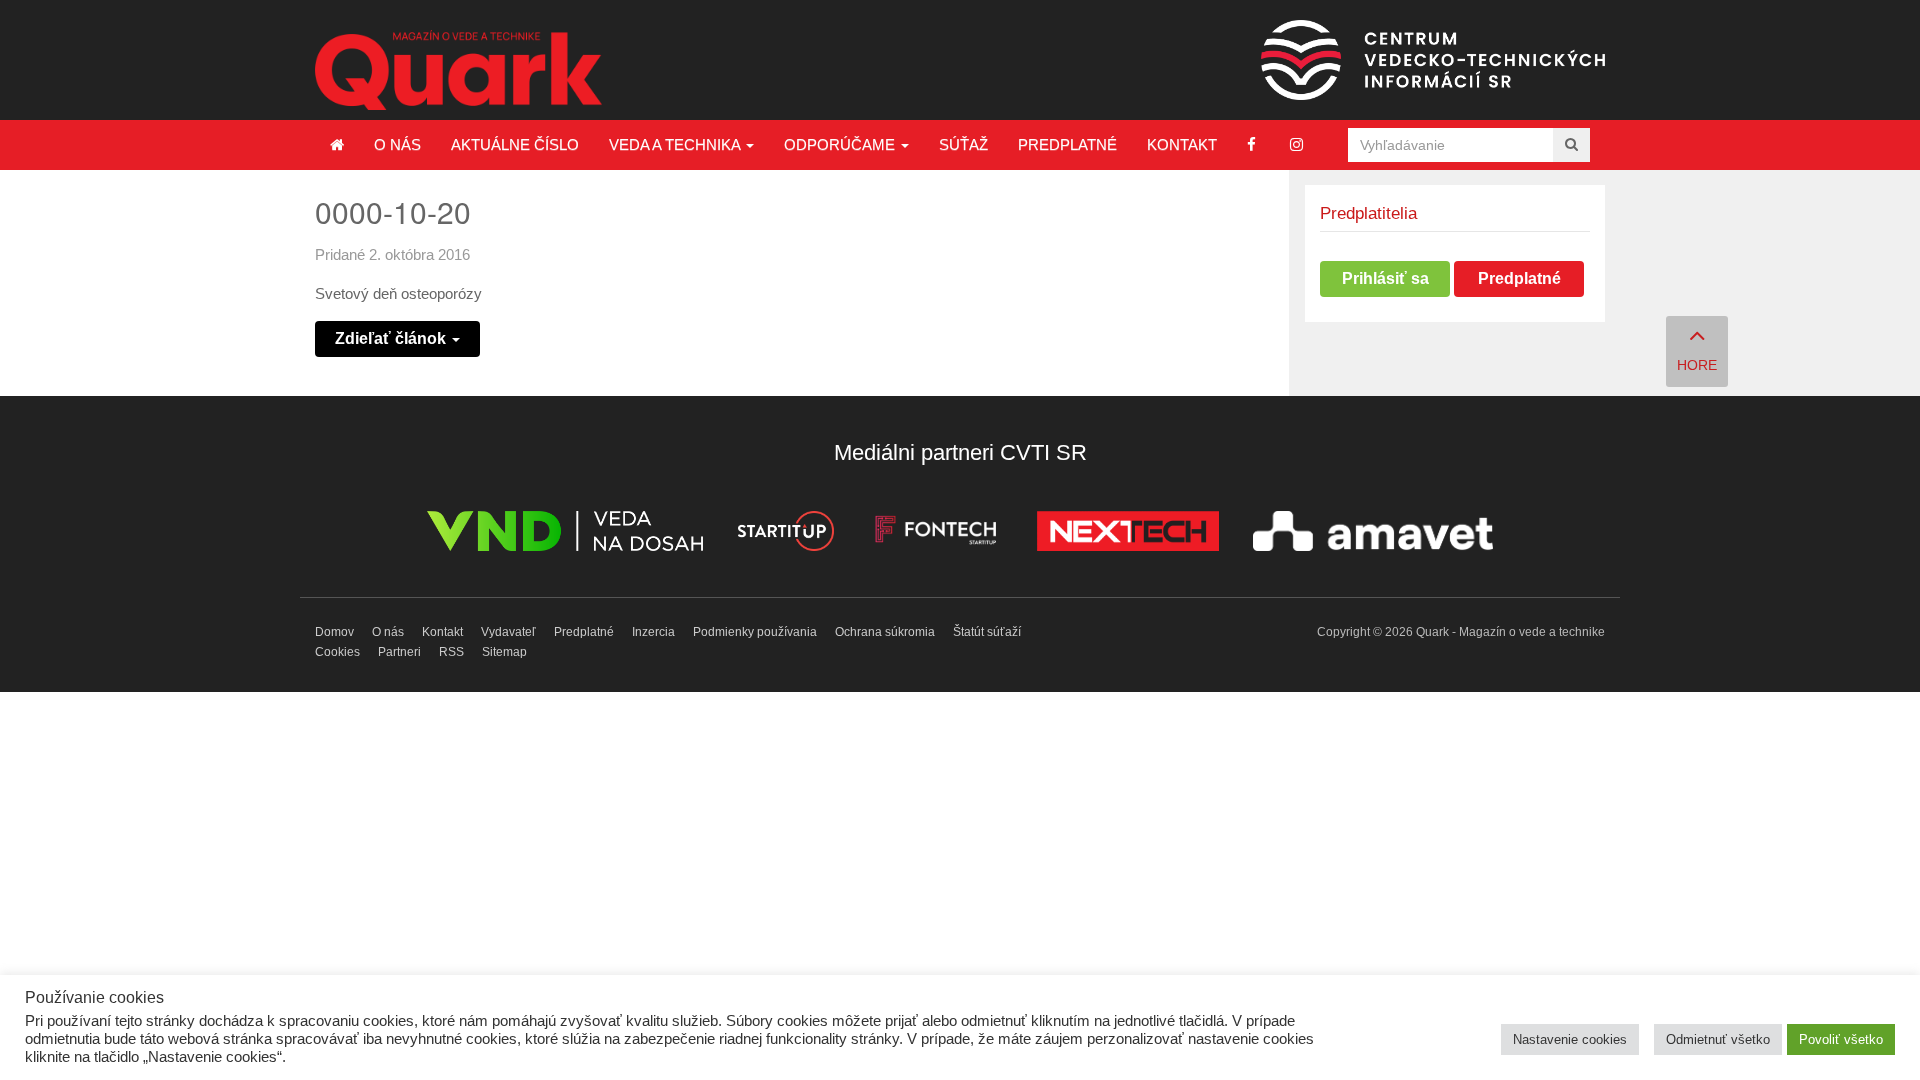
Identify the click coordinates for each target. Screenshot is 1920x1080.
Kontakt (1182, 144)
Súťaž (963, 144)
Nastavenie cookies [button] (1570, 1039)
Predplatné (1067, 144)
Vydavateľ (508, 632)
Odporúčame (841, 144)
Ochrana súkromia (885, 632)
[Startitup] (785, 534)
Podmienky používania (755, 632)
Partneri (399, 652)
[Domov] (337, 145)
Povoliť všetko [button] (1841, 1039)
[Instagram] (1296, 144)
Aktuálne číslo (515, 144)
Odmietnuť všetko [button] (1718, 1039)
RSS (451, 652)
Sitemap (504, 652)
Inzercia (653, 632)
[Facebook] (1251, 144)
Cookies (337, 652)
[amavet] (1373, 534)
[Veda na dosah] (565, 534)
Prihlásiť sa (1385, 278)
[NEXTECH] (1128, 534)
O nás (397, 144)
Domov (334, 632)
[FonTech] (935, 534)
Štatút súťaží (987, 632)
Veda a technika (676, 144)
